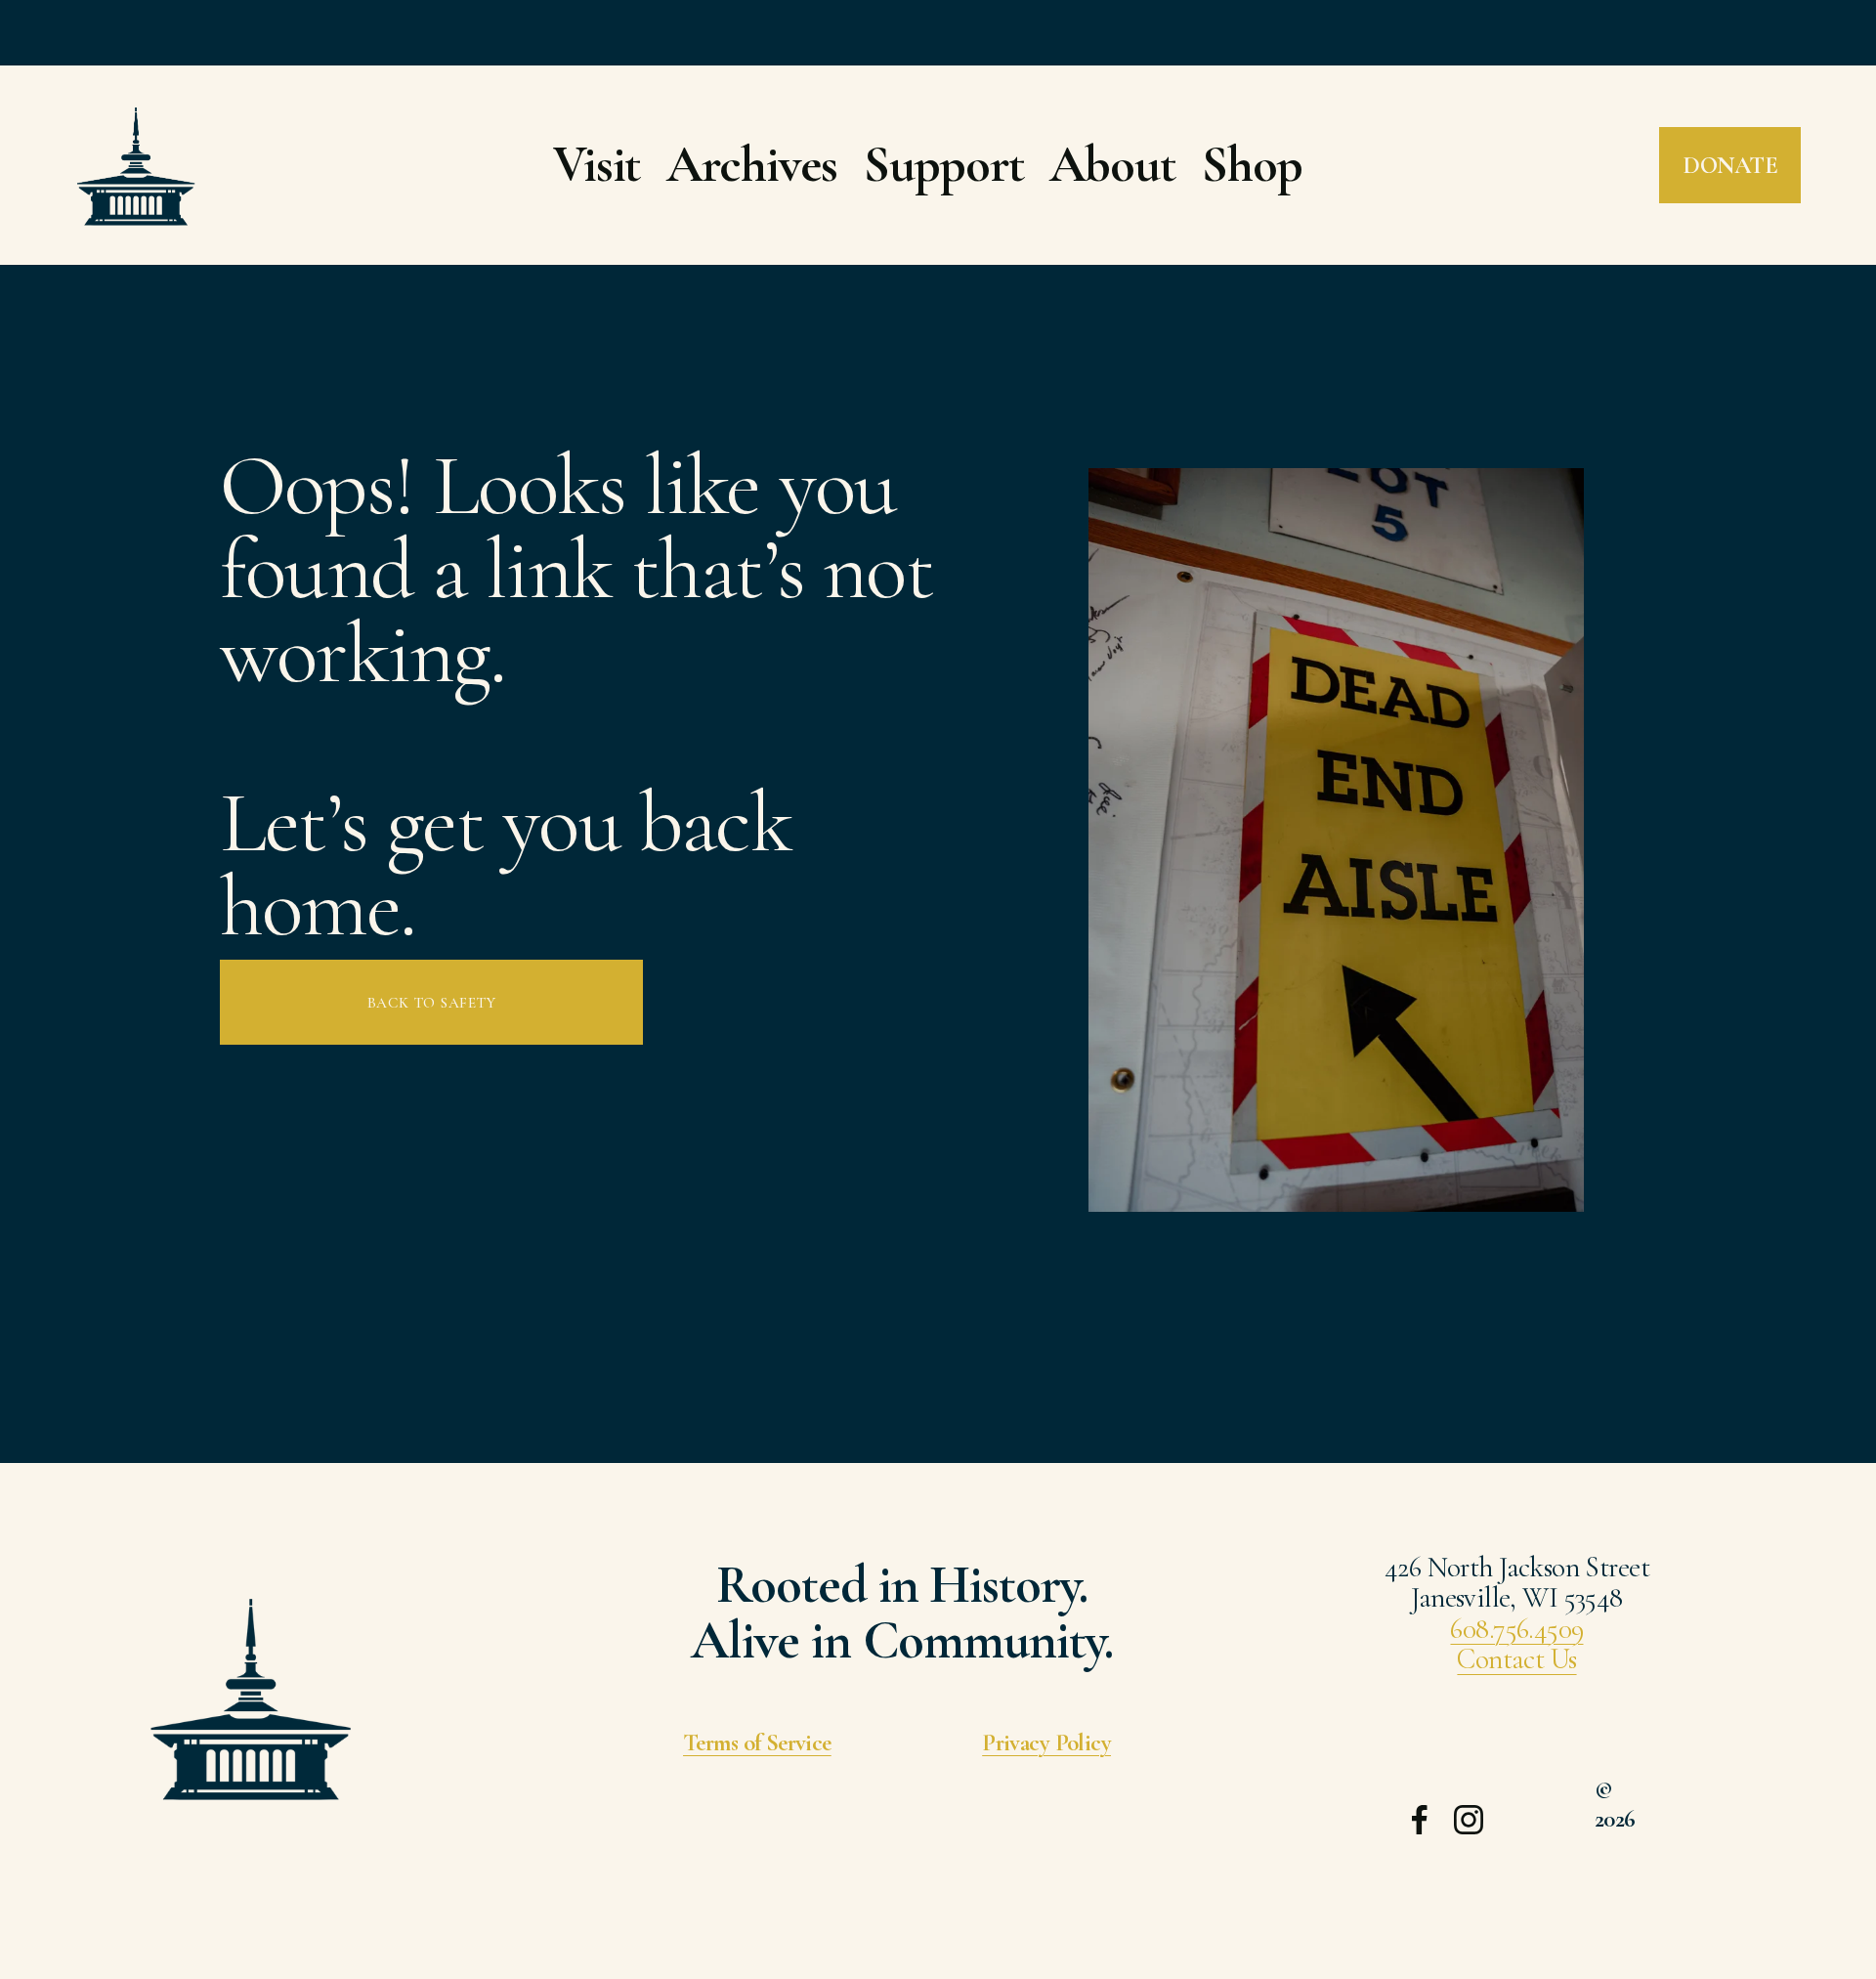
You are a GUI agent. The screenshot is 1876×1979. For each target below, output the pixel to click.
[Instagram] (1469, 1820)
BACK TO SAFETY (432, 1003)
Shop (1252, 165)
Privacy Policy (1046, 1742)
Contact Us (1516, 1659)
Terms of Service (757, 1742)
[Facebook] (1420, 1820)
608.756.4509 (1516, 1629)
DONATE (1730, 165)
